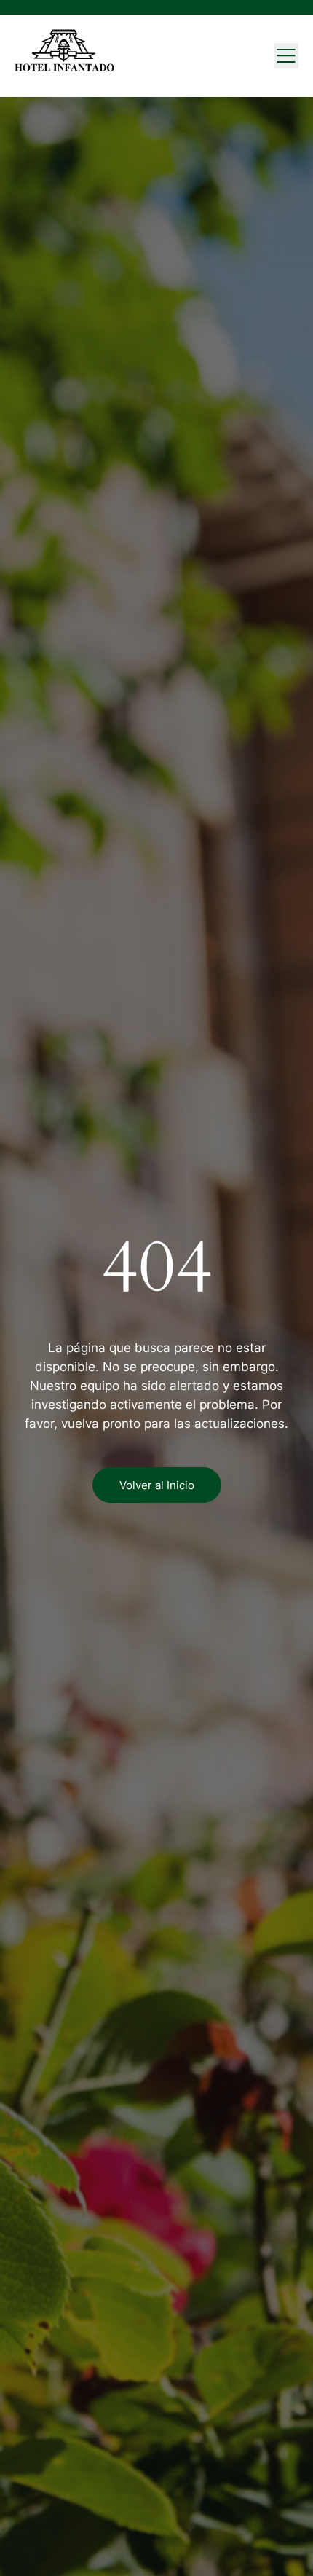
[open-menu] (286, 56)
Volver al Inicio (157, 1485)
